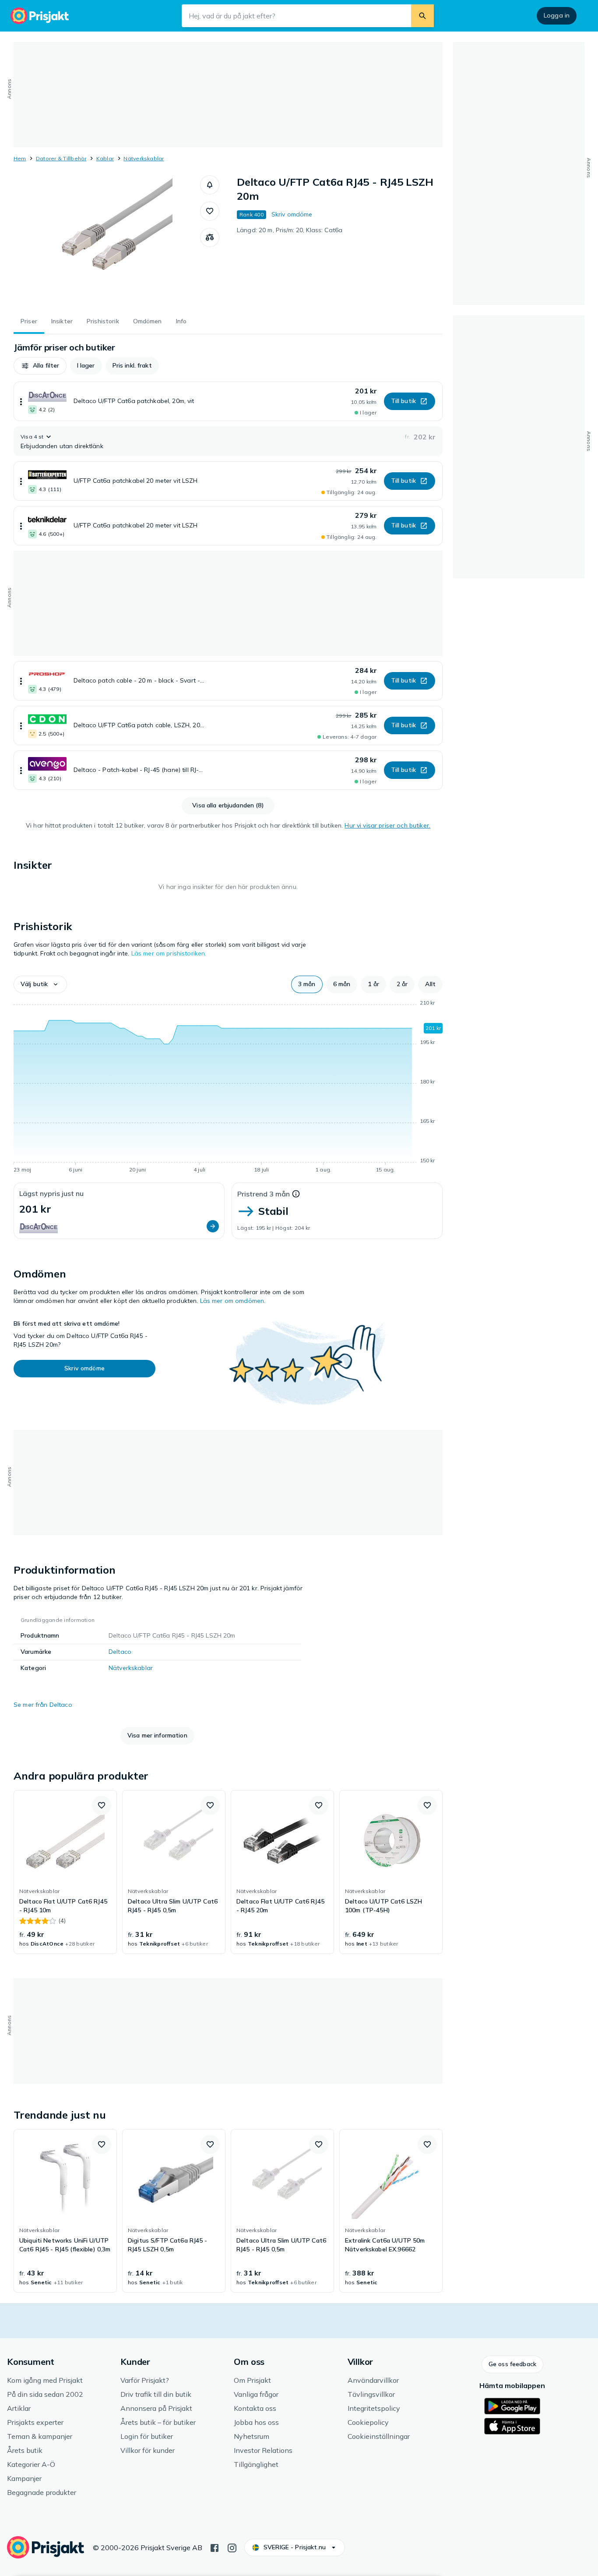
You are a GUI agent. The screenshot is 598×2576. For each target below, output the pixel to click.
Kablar (105, 158)
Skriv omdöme (292, 214)
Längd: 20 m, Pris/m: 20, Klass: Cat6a (290, 230)
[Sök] (422, 16)
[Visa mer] (21, 401)
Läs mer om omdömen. (233, 1301)
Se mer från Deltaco (43, 1705)
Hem (20, 158)
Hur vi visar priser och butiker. (387, 825)
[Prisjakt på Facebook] (215, 2547)
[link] (65, 1872)
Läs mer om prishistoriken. (169, 953)
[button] (210, 185)
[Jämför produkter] (210, 237)
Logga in (557, 15)
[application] (228, 1088)
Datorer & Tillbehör (61, 158)
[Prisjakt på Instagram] (232, 2547)
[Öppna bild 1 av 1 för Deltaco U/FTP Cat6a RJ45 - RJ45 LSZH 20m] (107, 241)
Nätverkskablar (144, 158)
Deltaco (120, 1652)
